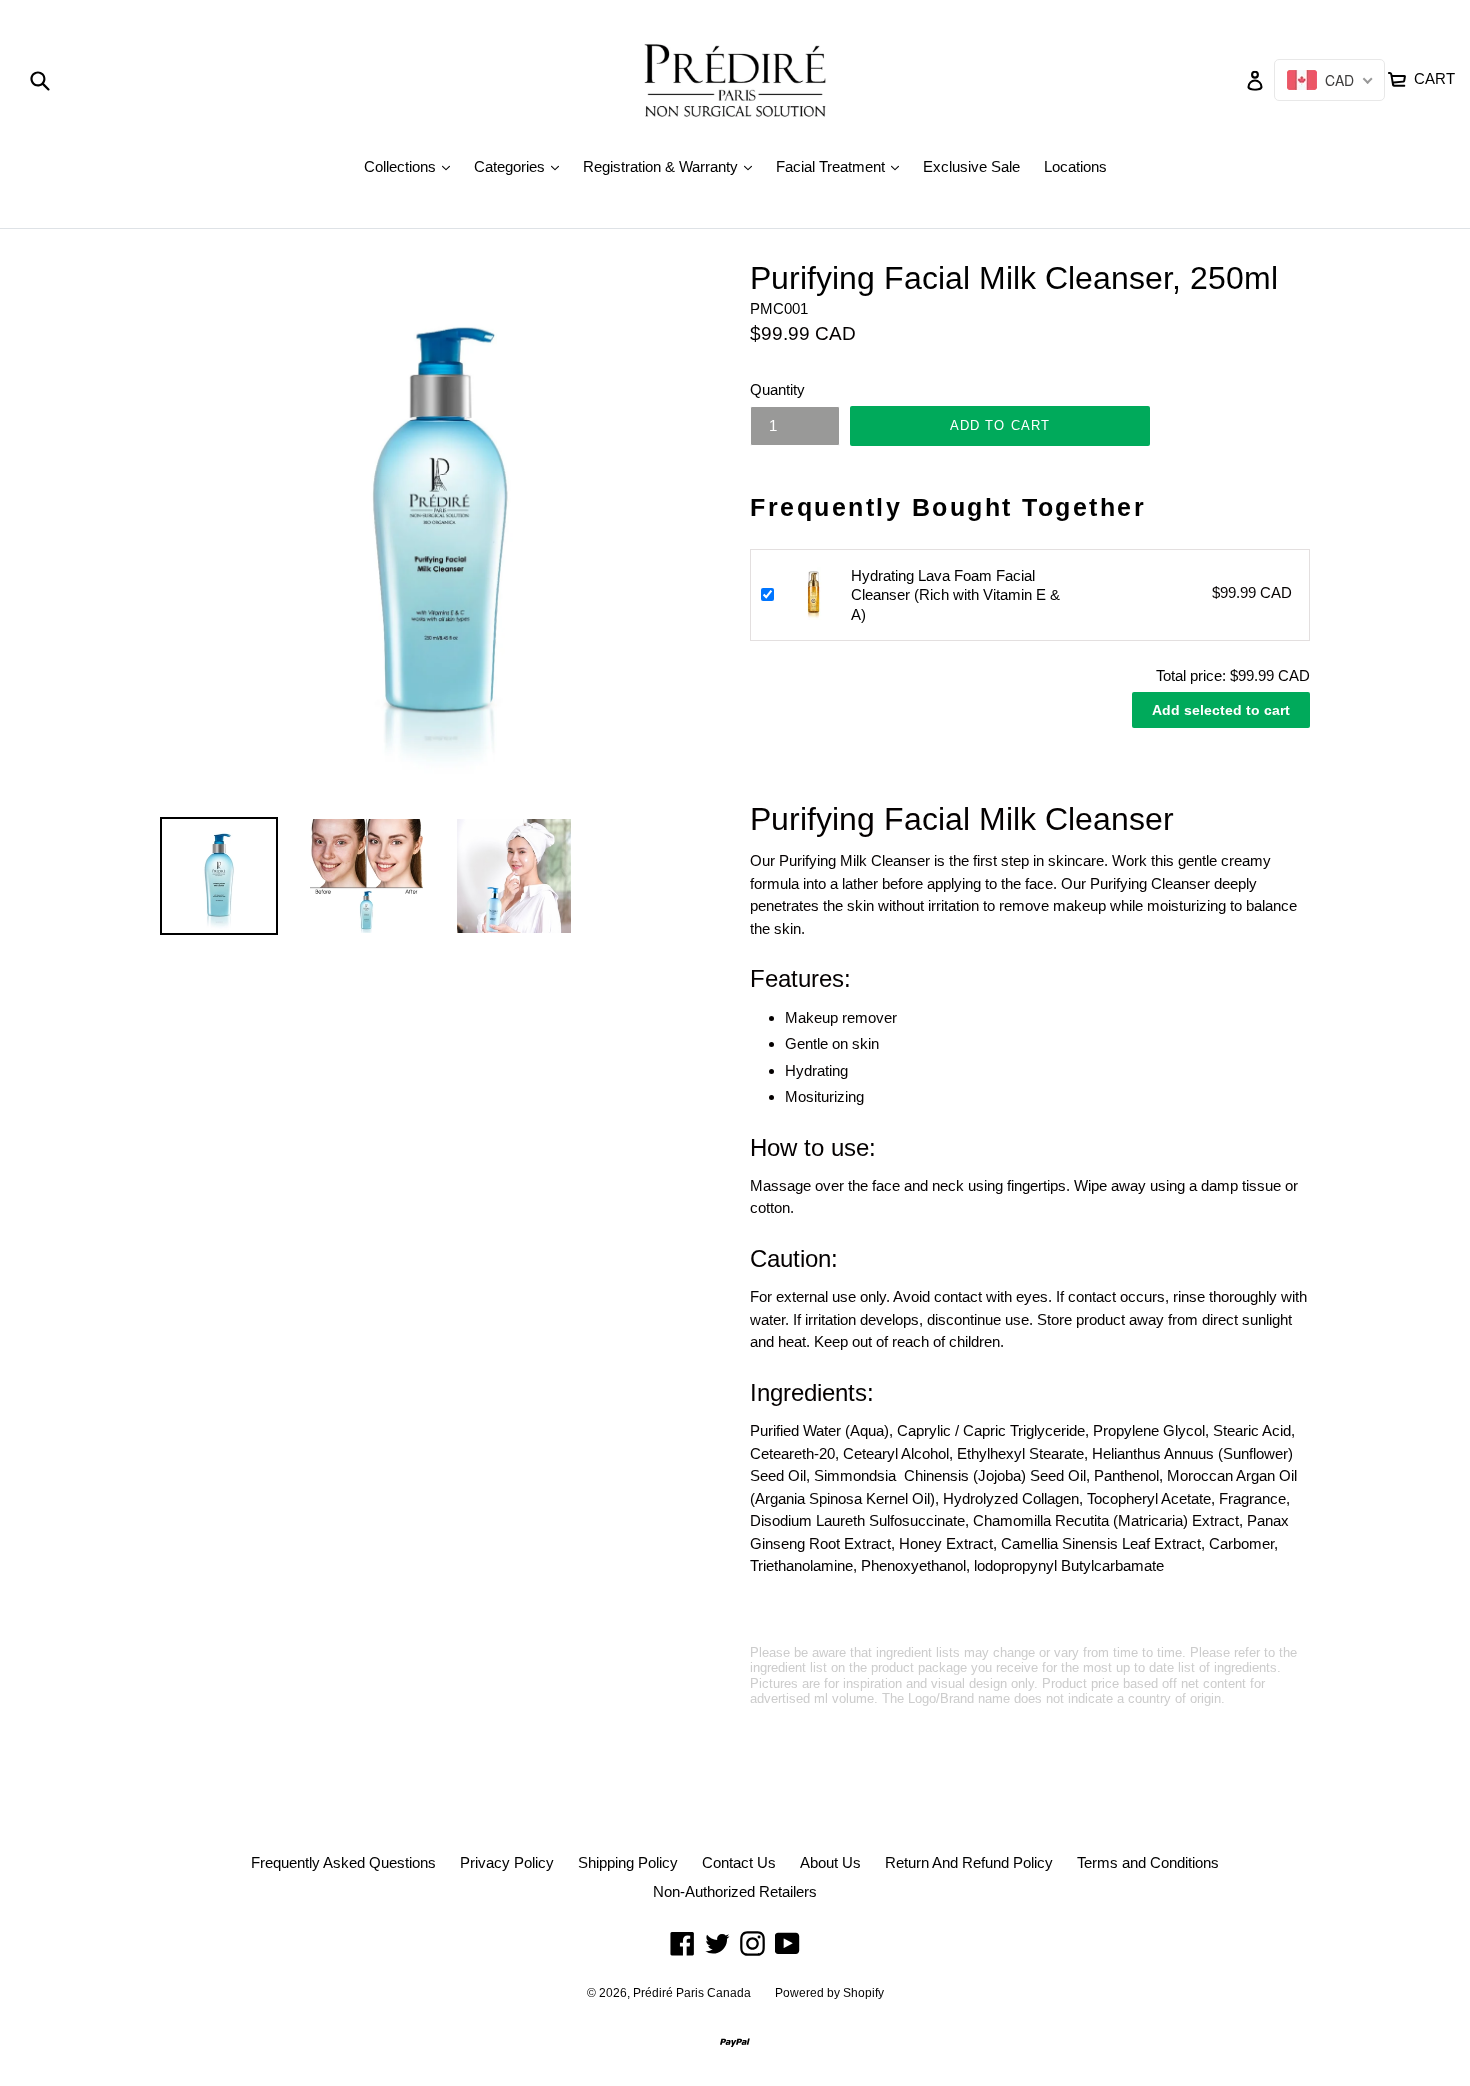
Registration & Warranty (672, 166)
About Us (830, 1862)
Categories (521, 166)
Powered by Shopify (829, 1993)
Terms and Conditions (1148, 1862)
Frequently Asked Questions (343, 1862)
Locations (1075, 166)
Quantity (777, 389)
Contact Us (739, 1862)
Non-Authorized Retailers (735, 1891)
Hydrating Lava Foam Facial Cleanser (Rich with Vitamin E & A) (955, 595)
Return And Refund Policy (969, 1862)
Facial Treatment (842, 166)
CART (1432, 76)
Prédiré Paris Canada (692, 1993)
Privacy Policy (507, 1862)
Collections (412, 166)
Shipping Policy (628, 1862)
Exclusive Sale (971, 166)
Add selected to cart (1221, 710)
